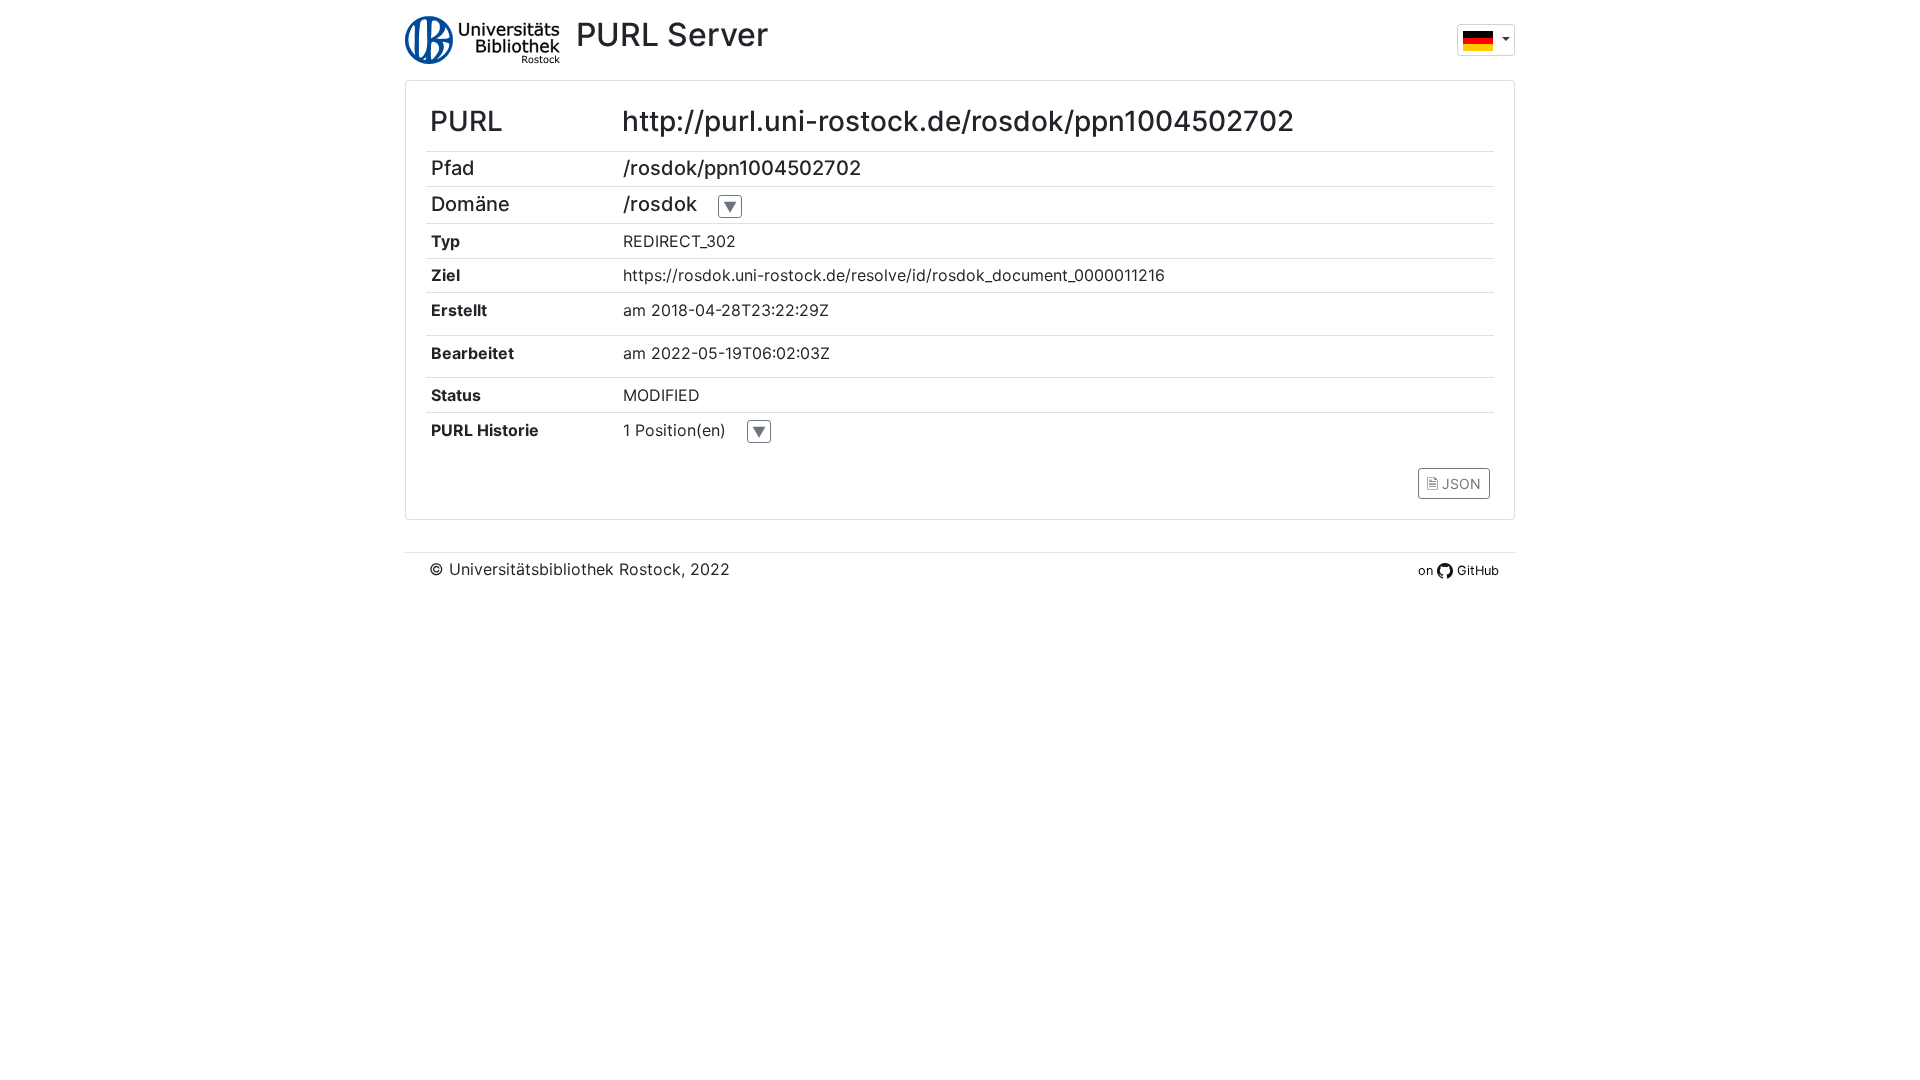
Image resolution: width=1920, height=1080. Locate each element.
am (634, 310)
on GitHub (1458, 570)
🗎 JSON (1454, 483)
